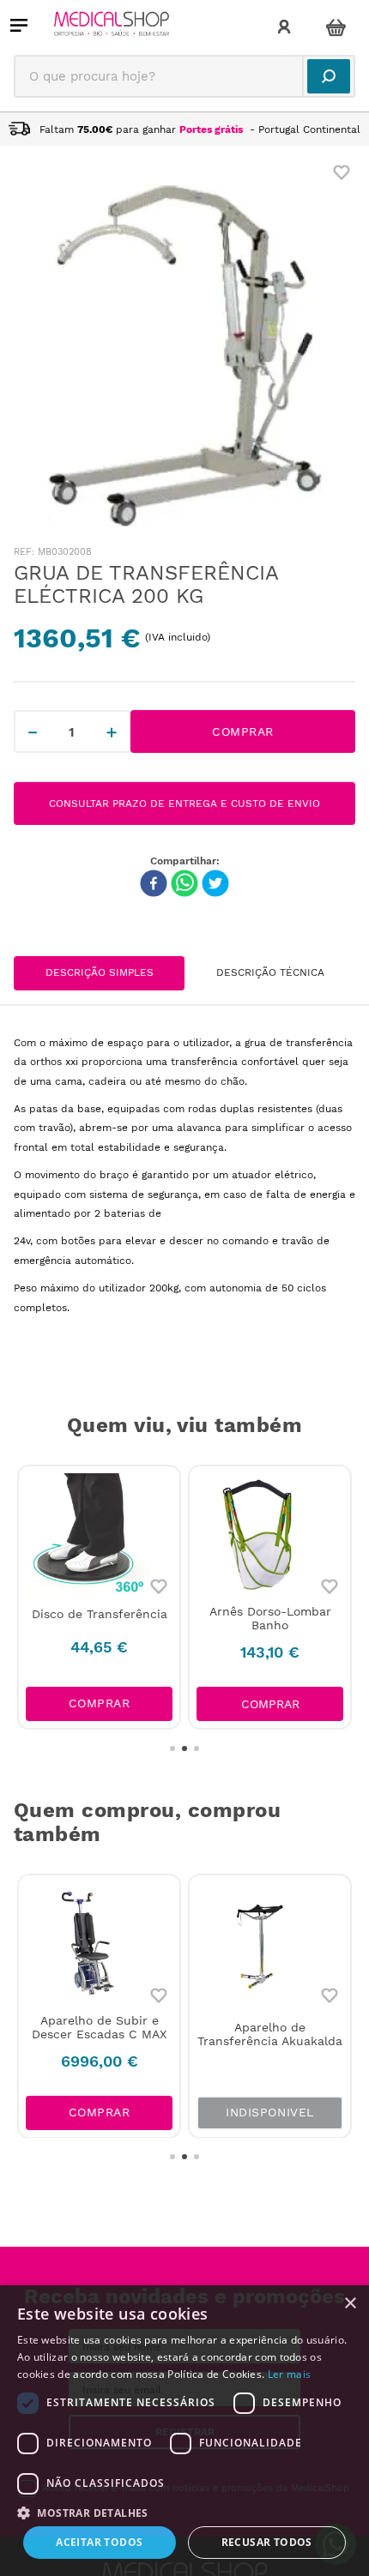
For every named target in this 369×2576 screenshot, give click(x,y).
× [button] (350, 2304)
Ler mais (289, 2374)
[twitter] (215, 885)
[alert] (184, 2431)
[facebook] (154, 885)
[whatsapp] (184, 885)
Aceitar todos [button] (99, 2542)
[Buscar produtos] (329, 76)
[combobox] (184, 76)
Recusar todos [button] (267, 2542)
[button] (270, 1704)
